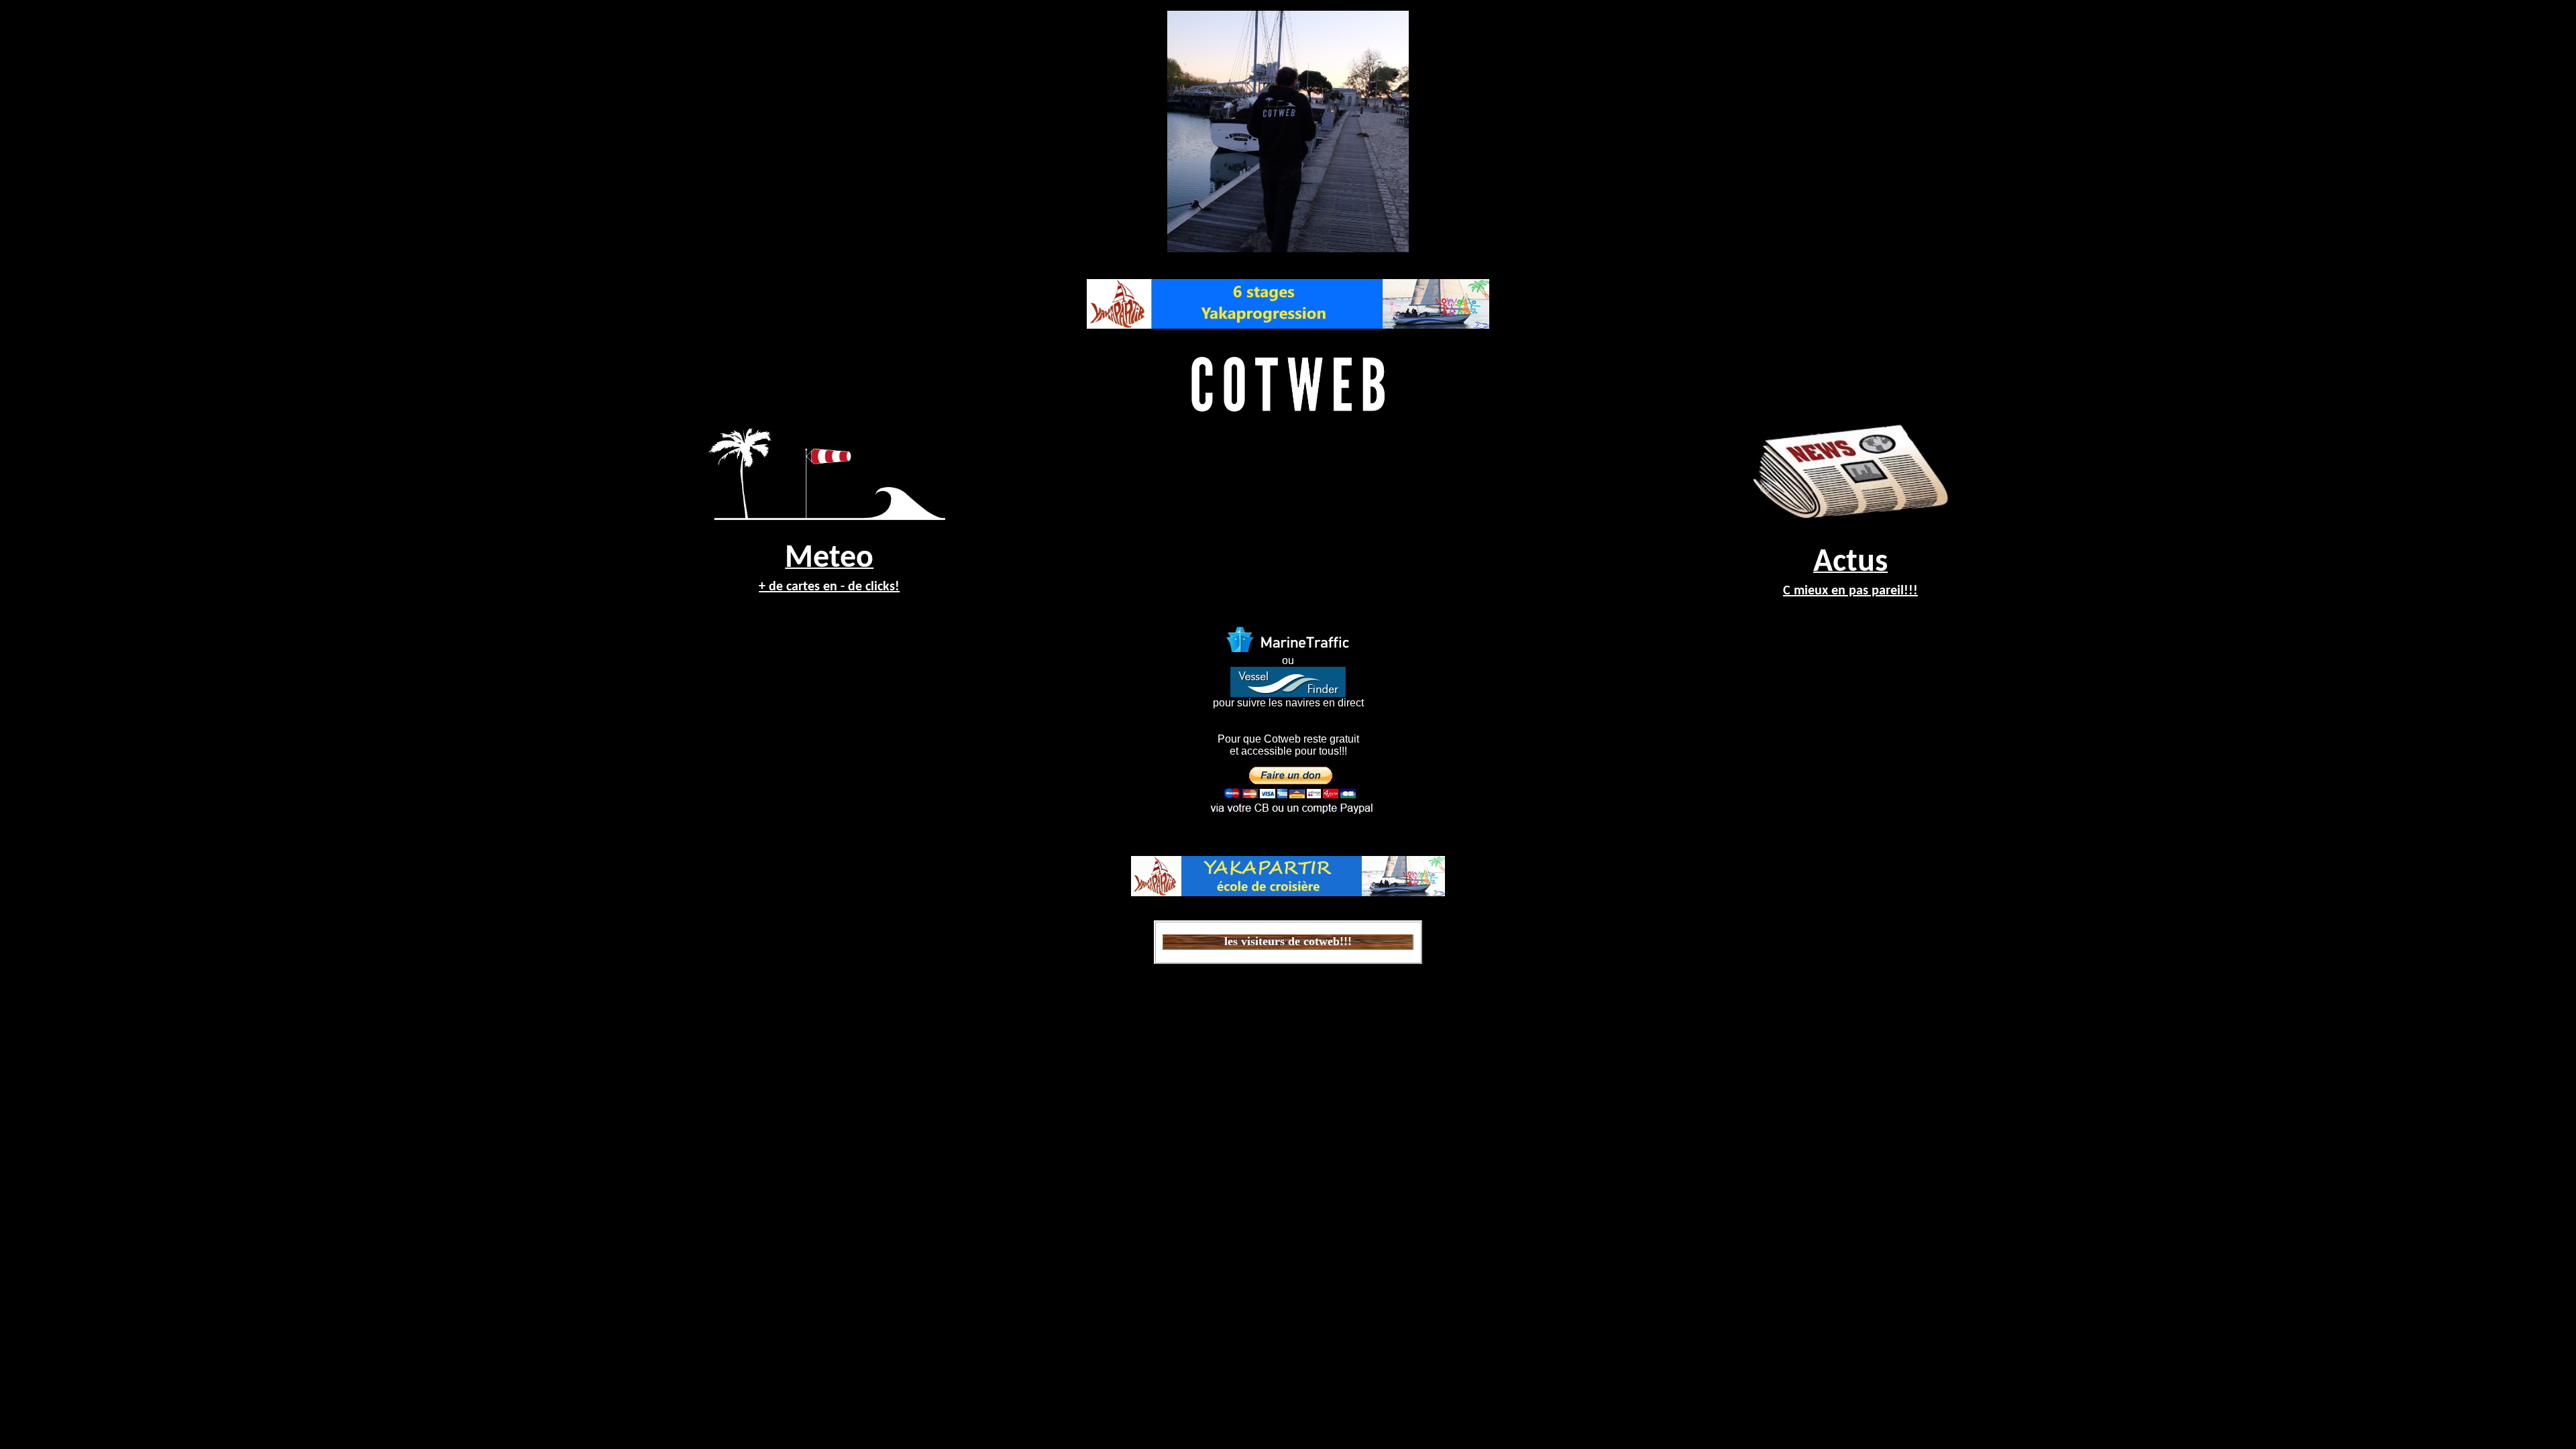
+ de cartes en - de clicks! (829, 587)
